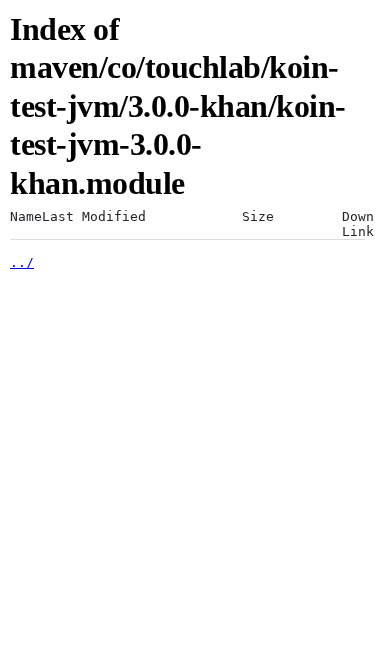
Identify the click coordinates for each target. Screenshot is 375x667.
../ (22, 262)
